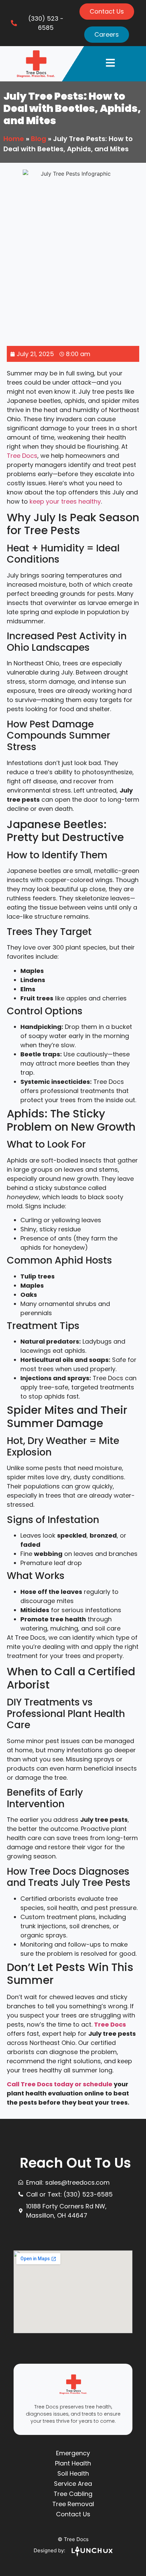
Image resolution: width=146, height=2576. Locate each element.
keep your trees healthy (65, 501)
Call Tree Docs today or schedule (60, 2084)
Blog (39, 139)
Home (14, 139)
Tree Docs (22, 456)
